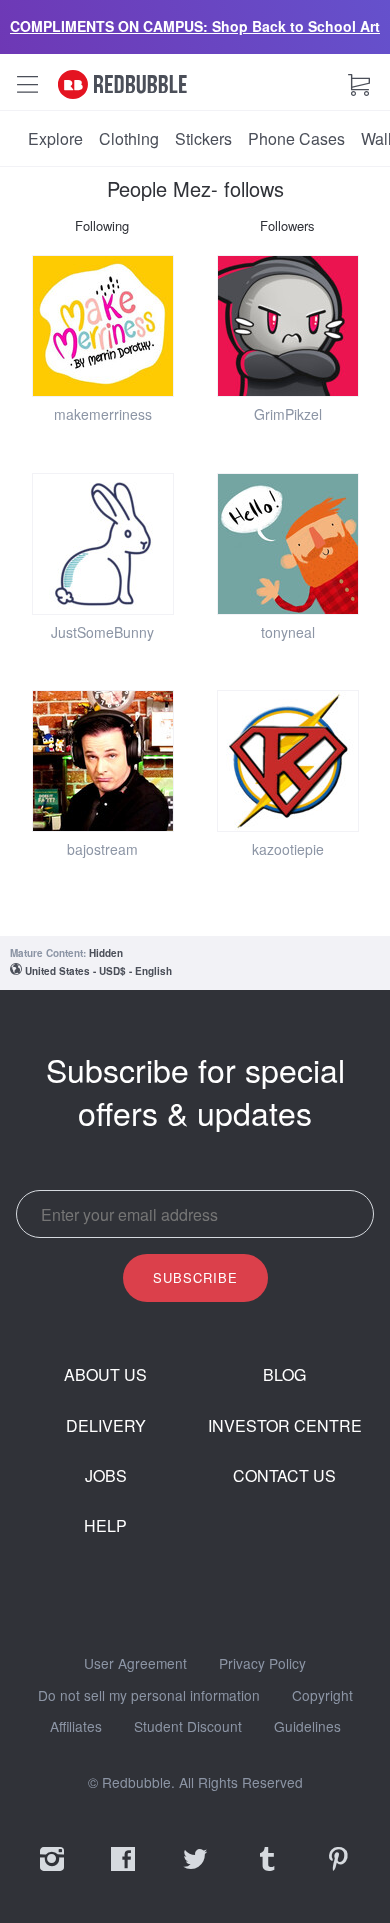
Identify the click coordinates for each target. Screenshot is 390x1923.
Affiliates (76, 1727)
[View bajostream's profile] (103, 761)
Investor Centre (285, 1426)
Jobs (106, 1476)
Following (102, 225)
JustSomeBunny (102, 632)
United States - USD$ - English (98, 971)
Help (105, 1526)
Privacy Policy (262, 1664)
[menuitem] (55, 139)
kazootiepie (288, 849)
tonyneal (288, 632)
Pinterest (338, 1872)
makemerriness (103, 414)
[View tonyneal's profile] (288, 544)
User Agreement (135, 1664)
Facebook (123, 1872)
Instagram (52, 1872)
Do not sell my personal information (149, 1696)
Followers (287, 225)
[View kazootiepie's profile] (288, 761)
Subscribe (195, 1277)
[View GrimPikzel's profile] (288, 326)
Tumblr (267, 1872)
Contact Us (284, 1476)
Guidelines (307, 1727)
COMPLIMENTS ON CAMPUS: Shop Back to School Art (195, 26)
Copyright (322, 1696)
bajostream (102, 849)
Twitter (195, 1872)
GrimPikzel (288, 414)
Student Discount (188, 1727)
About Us (105, 1375)
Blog (284, 1375)
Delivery (106, 1426)
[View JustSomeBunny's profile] (103, 544)
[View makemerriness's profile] (103, 326)
